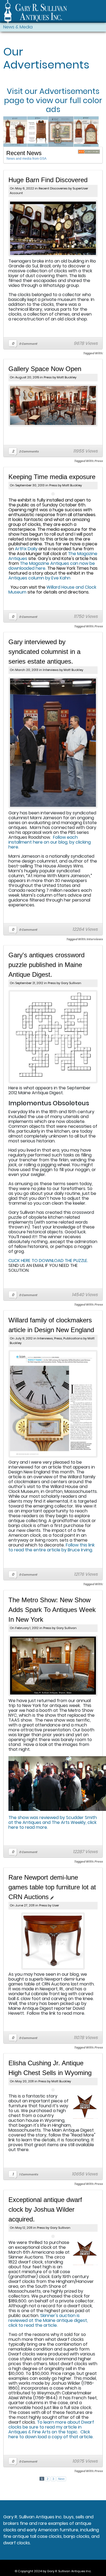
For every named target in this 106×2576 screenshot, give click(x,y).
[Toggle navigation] (100, 13)
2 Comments (29, 451)
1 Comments (29, 2174)
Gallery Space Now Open (45, 369)
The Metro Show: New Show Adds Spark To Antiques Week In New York (52, 1610)
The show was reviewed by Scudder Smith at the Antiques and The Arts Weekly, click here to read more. (53, 1822)
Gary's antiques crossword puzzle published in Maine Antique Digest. (46, 965)
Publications (73, 1338)
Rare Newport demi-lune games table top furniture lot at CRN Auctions (52, 1887)
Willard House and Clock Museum (52, 590)
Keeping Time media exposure (52, 477)
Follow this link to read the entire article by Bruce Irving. (52, 1547)
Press (48, 377)
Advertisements (69, 91)
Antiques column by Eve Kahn (39, 578)
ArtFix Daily (26, 549)
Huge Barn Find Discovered (48, 180)
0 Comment (28, 344)
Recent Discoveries (53, 188)
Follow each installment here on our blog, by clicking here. (50, 842)
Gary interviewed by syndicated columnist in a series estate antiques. (44, 652)
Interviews (51, 670)
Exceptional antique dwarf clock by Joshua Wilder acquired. (45, 2209)
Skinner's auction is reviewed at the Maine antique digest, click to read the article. (48, 2320)
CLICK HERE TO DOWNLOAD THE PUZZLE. (48, 1261)
